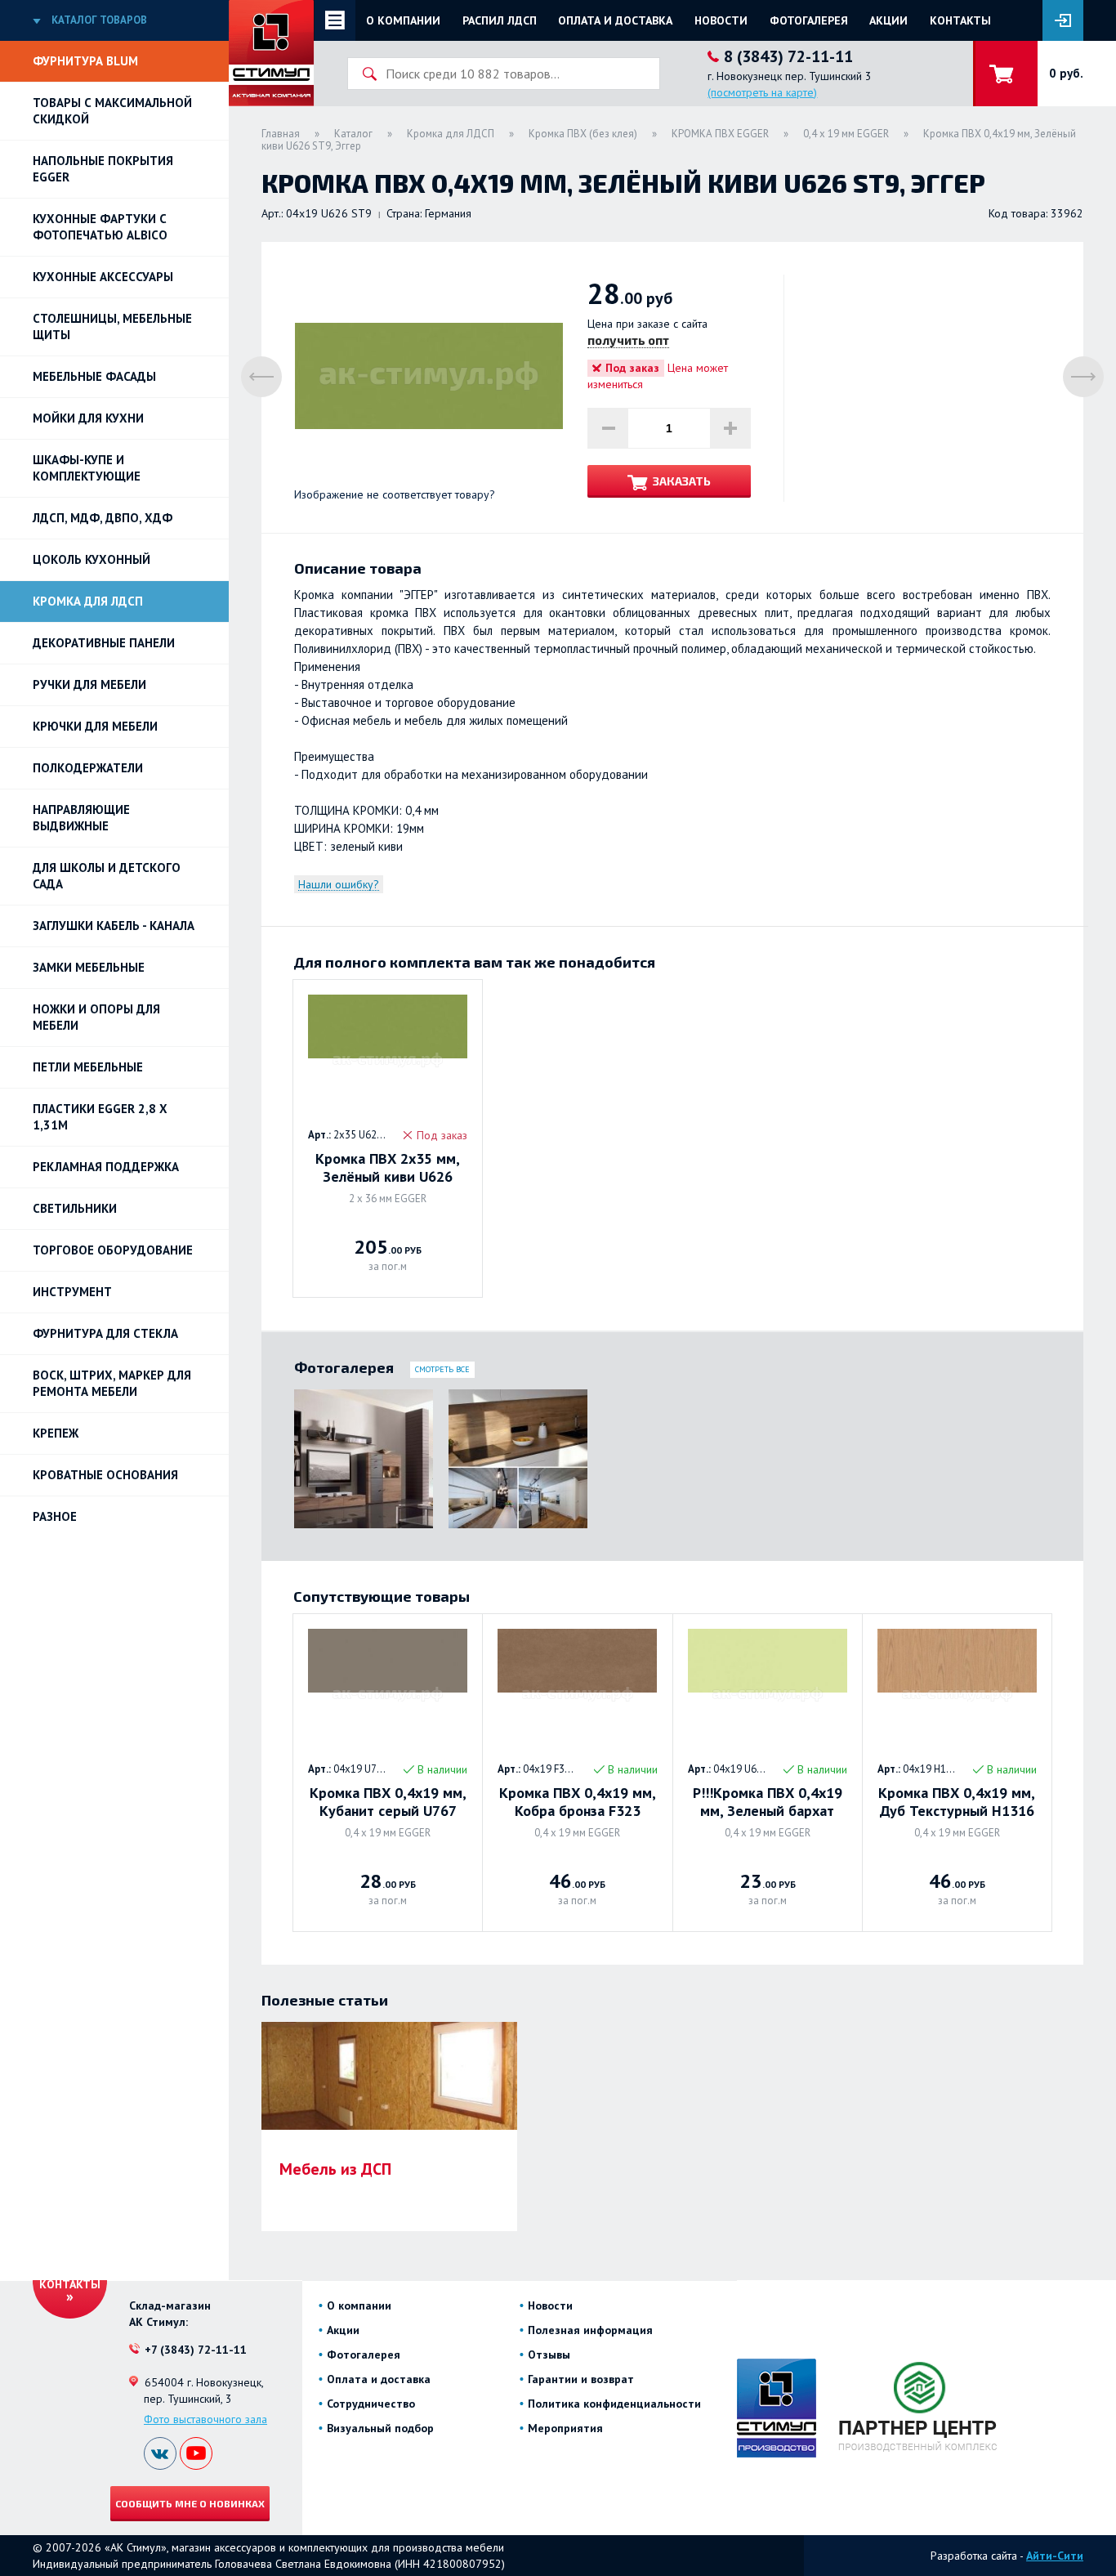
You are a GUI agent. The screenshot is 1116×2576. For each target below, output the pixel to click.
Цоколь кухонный (92, 559)
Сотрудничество (371, 2404)
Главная (281, 134)
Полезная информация (590, 2330)
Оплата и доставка (615, 20)
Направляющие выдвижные (81, 818)
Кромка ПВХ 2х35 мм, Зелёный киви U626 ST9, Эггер (388, 1168)
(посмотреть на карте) (762, 92)
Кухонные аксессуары (103, 277)
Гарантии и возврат (581, 2379)
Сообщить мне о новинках (190, 2503)
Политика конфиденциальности (614, 2404)
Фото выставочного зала (205, 2419)
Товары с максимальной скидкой (112, 111)
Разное (55, 1516)
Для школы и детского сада (107, 876)
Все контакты (70, 2277)
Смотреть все (442, 1369)
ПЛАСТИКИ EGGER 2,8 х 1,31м (100, 1117)
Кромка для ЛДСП (88, 601)
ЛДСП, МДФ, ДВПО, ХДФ (103, 518)
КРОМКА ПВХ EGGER (720, 134)
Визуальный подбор (380, 2428)
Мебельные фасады (94, 376)
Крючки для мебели (95, 726)
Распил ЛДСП (500, 20)
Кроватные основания (105, 1475)
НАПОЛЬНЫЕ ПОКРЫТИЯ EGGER (103, 169)
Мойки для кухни (88, 418)
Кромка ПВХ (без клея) (583, 134)
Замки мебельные (89, 967)
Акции (888, 20)
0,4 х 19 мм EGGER (846, 134)
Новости (721, 20)
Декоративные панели (104, 643)
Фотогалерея (809, 20)
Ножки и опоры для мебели (96, 1017)
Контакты (960, 20)
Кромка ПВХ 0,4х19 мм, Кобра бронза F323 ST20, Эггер (578, 1802)
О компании (403, 20)
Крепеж (56, 1433)
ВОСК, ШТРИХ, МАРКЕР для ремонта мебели (112, 1383)
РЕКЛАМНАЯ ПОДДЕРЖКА (106, 1167)
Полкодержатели (88, 768)
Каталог (353, 134)
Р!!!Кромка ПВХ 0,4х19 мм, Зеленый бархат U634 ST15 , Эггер (768, 1802)
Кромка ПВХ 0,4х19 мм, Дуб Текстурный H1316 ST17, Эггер (957, 1802)
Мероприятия (565, 2428)
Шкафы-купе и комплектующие (87, 468)
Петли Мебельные (88, 1067)
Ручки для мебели (89, 684)
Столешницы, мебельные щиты (112, 326)
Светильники (75, 1208)
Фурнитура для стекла (105, 1333)
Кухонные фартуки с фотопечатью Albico (100, 227)
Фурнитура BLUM (85, 61)
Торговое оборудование (113, 1250)
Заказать (682, 481)
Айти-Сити (1055, 2556)
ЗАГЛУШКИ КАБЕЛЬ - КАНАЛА (114, 926)
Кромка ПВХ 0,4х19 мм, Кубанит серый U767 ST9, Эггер (388, 1802)
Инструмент (72, 1292)
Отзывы (549, 2355)
